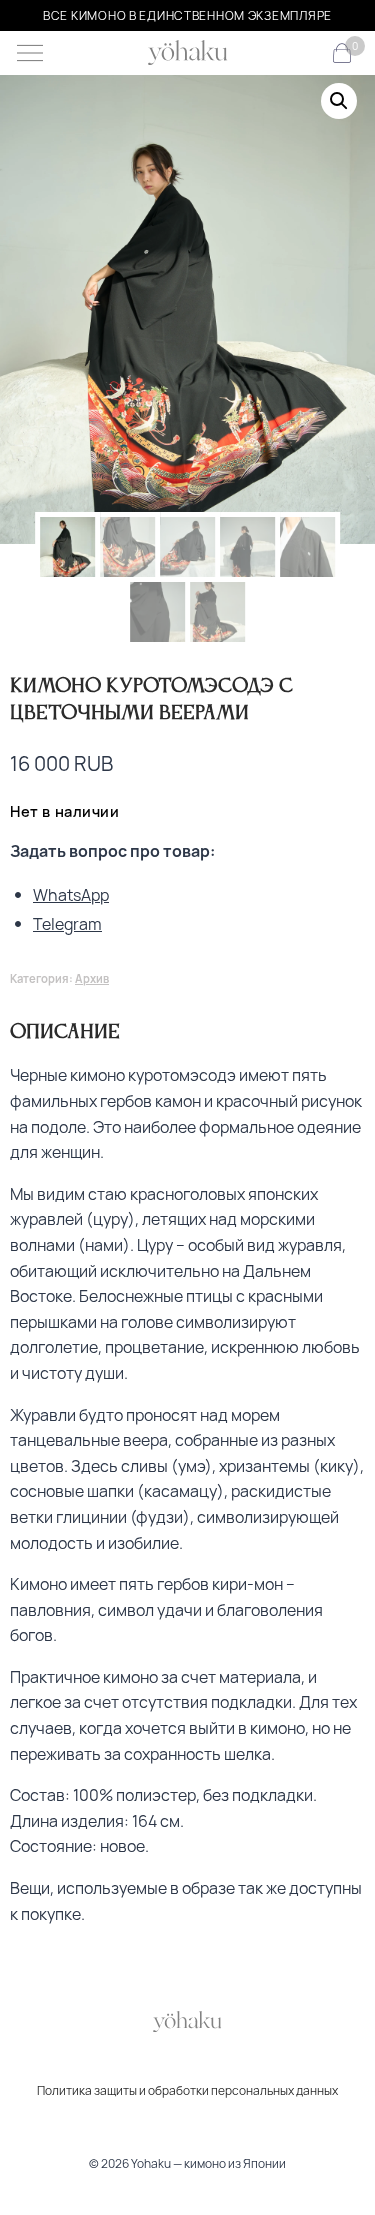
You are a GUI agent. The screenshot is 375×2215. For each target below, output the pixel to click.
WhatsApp (71, 895)
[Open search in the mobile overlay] (309, 53)
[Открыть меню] (30, 53)
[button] (339, 101)
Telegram (67, 924)
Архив (92, 978)
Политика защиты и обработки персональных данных (187, 2090)
